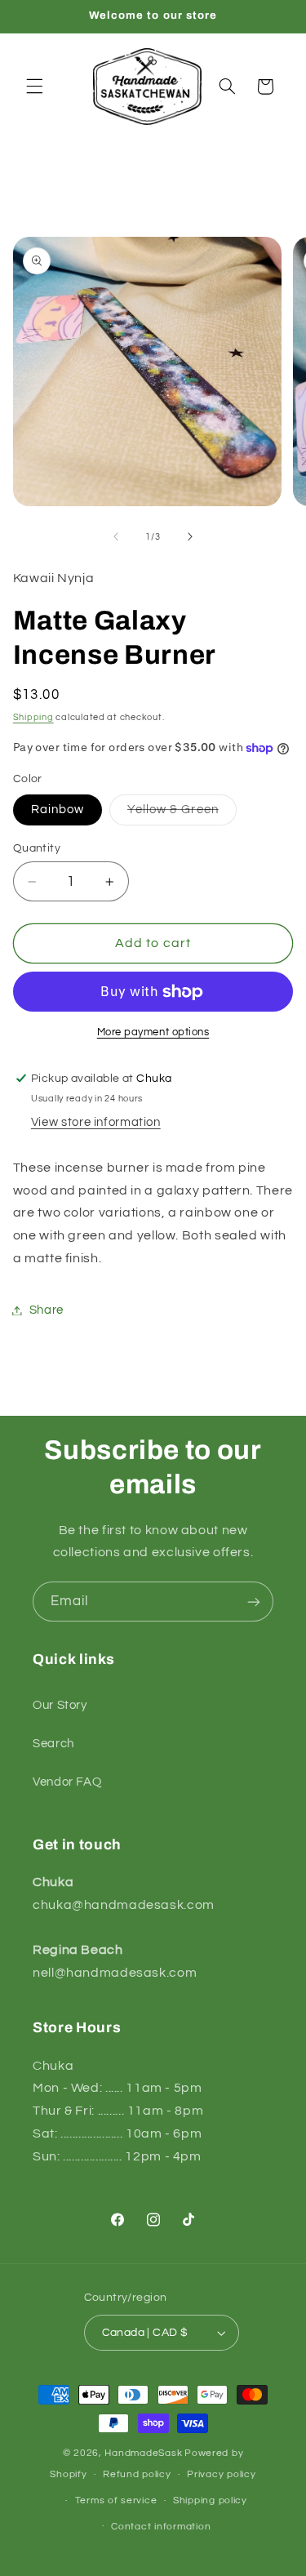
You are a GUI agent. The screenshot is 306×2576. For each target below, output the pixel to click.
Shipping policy (210, 2500)
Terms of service (116, 2500)
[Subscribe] (254, 1602)
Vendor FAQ (67, 1782)
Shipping (33, 717)
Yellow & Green (182, 814)
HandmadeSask (143, 2453)
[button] (34, 87)
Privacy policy (221, 2474)
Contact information (161, 2527)
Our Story (60, 1705)
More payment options (153, 1032)
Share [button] (47, 1310)
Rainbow (58, 810)
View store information (96, 1122)
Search (53, 1744)
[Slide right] (190, 537)
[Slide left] (116, 537)
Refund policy (137, 2474)
